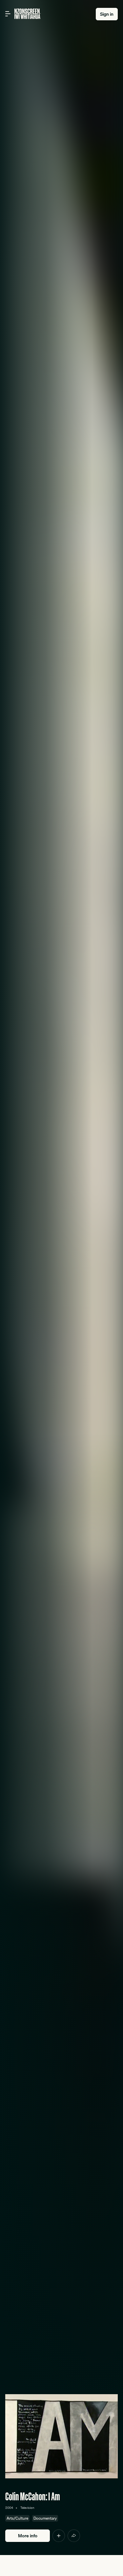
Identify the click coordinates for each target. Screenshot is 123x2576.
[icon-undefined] (59, 2536)
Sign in (107, 14)
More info (28, 2536)
